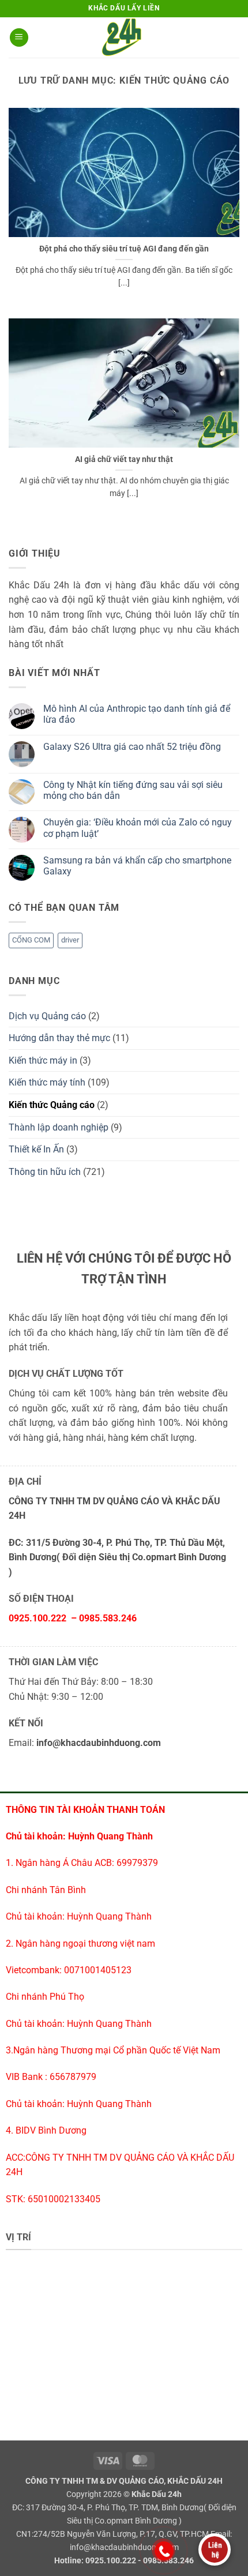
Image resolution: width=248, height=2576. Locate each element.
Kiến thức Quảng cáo (52, 1105)
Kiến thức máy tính (47, 1082)
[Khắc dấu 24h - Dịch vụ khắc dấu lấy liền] (124, 37)
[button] (19, 38)
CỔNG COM (31, 940)
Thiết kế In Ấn (36, 1149)
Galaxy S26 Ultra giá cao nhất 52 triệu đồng (132, 747)
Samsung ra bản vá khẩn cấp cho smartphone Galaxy (137, 866)
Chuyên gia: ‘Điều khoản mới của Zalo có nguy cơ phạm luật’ (138, 828)
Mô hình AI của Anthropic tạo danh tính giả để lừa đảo (137, 714)
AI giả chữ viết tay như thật (124, 459)
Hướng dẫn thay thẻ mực (59, 1038)
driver (70, 940)
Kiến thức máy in (43, 1060)
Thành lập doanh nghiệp (59, 1127)
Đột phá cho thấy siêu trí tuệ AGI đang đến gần (124, 249)
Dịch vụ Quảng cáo (47, 1016)
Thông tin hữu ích (45, 1172)
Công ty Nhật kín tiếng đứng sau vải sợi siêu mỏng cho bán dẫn (133, 790)
